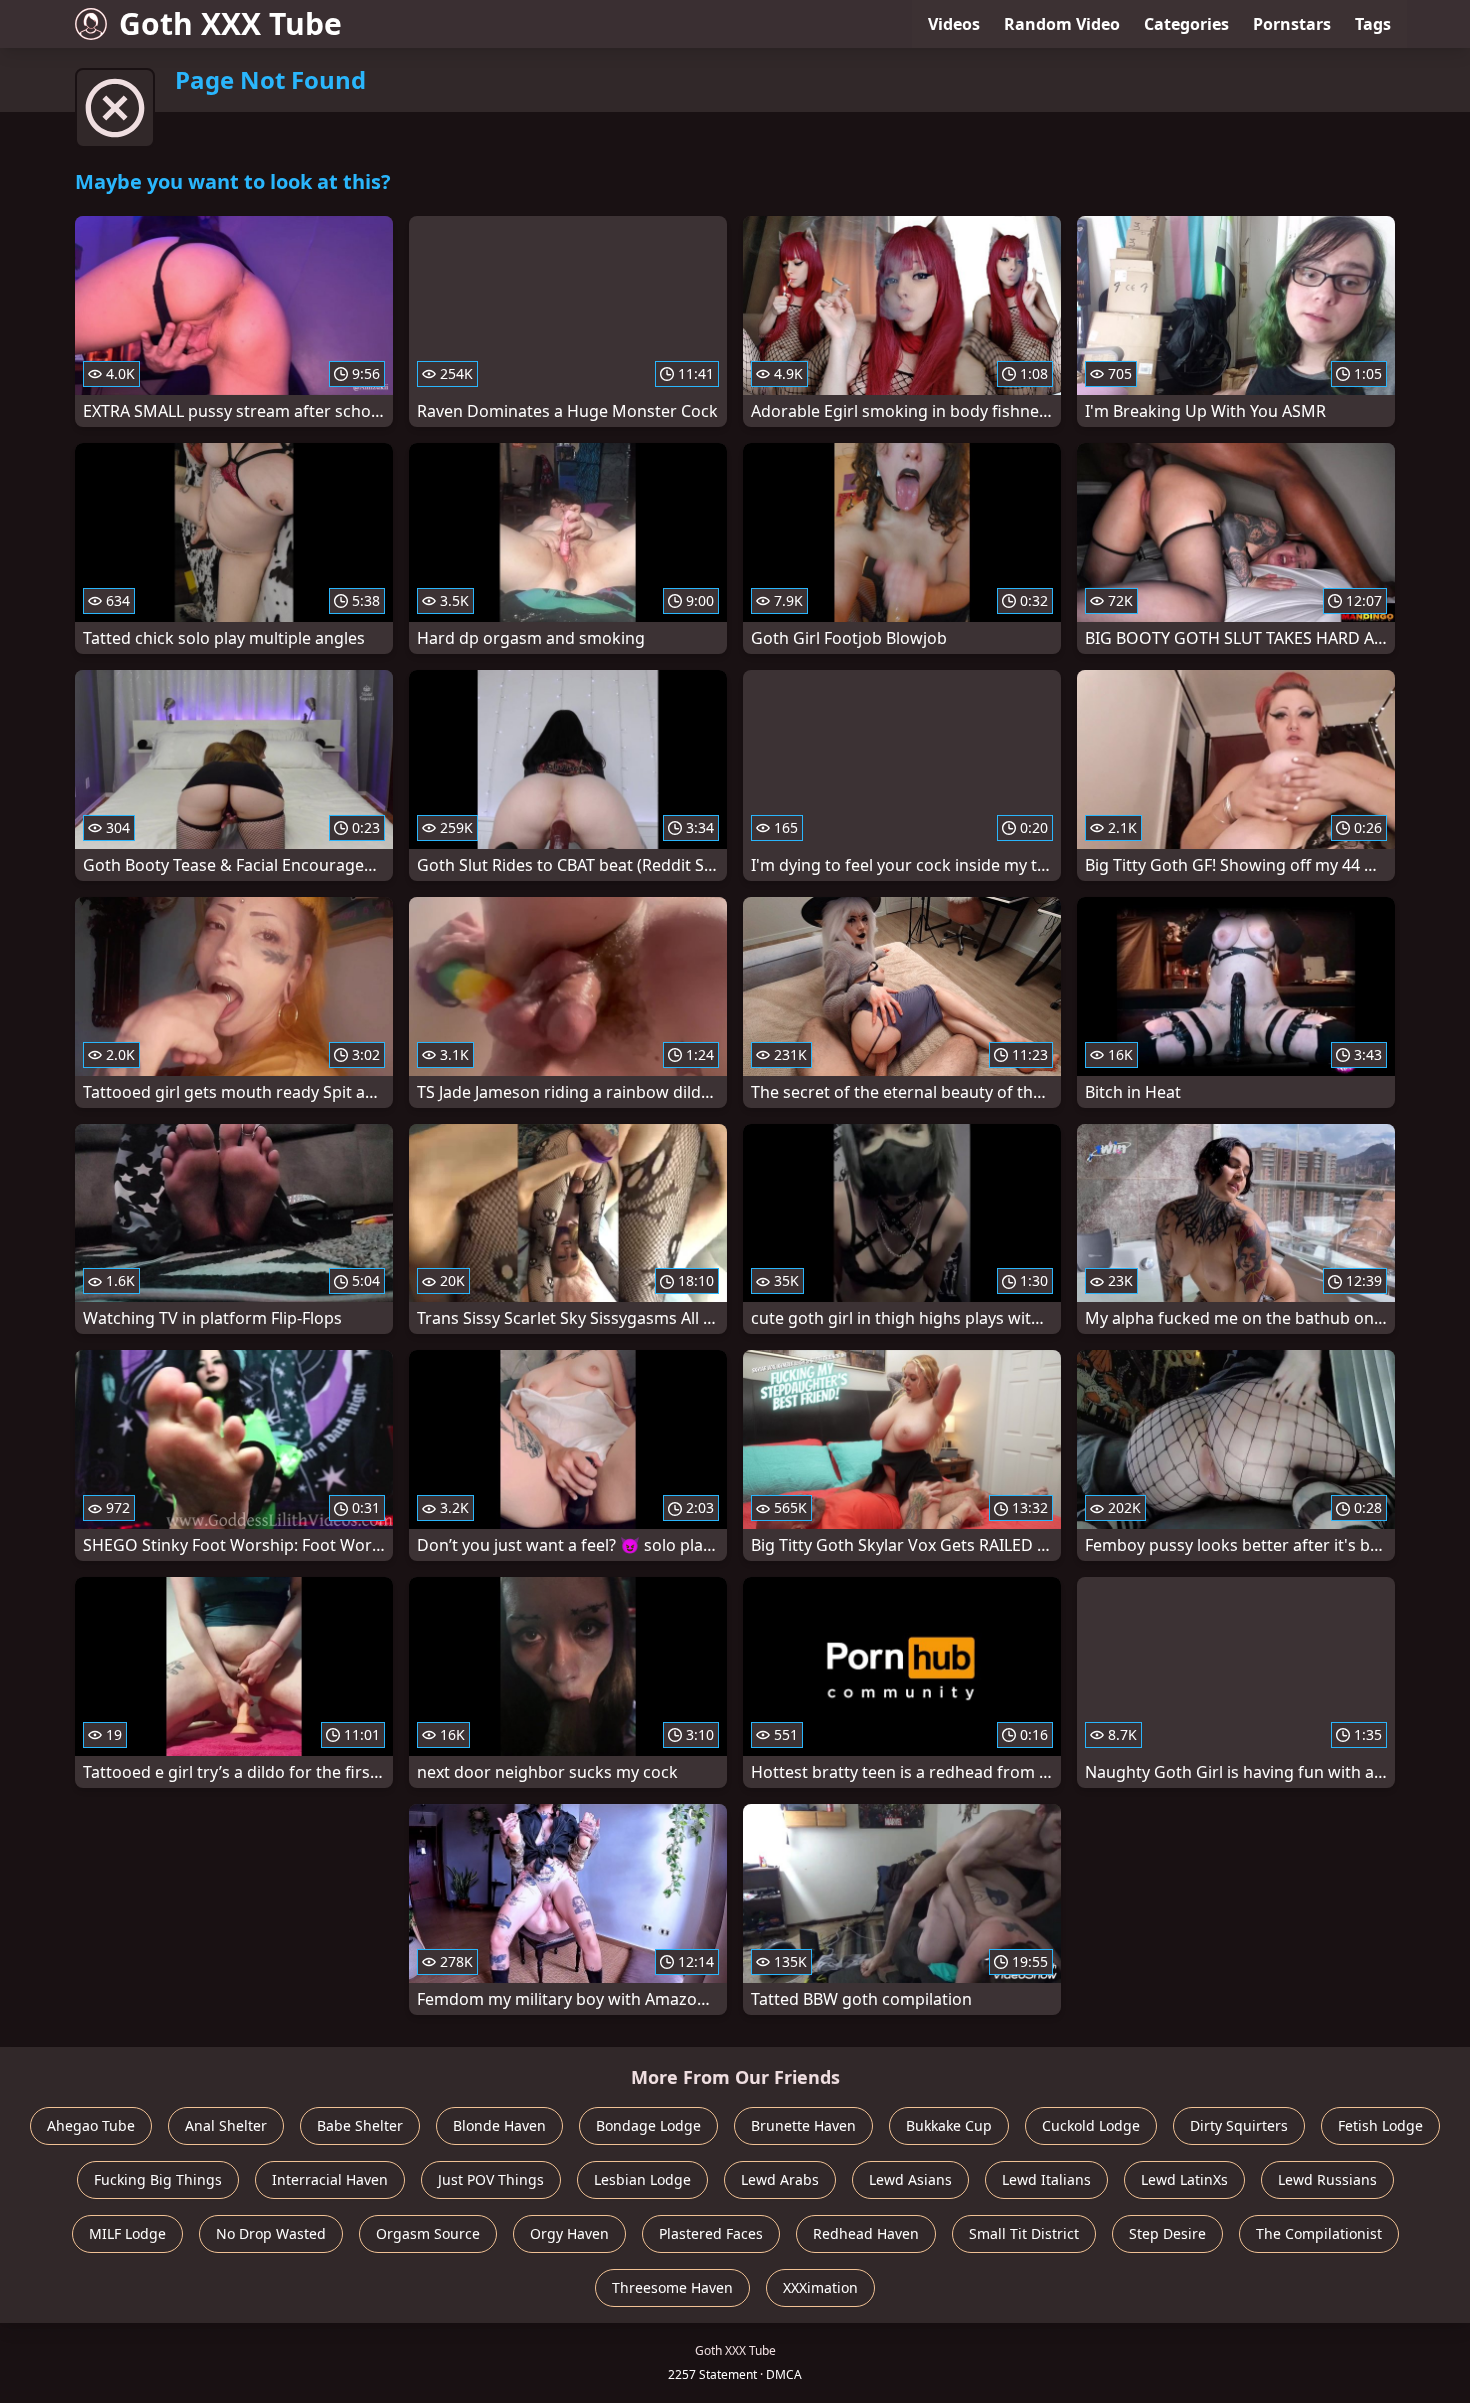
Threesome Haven (672, 2287)
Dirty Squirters (1239, 2125)
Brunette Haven (803, 2125)
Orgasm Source (428, 2233)
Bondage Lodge (648, 2125)
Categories (1186, 24)
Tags (1373, 24)
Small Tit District (1024, 2233)
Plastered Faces (711, 2233)
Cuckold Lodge (1091, 2125)
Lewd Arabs (780, 2179)
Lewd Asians (910, 2179)
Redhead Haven (866, 2233)
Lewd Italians (1046, 2179)
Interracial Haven (330, 2179)
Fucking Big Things (158, 2179)
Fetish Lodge (1380, 2125)
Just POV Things (491, 2179)
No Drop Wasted (271, 2233)
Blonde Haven (499, 2125)
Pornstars (1292, 24)
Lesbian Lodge (642, 2179)
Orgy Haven (569, 2233)
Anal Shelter (226, 2125)
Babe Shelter (360, 2125)
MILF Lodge (127, 2233)
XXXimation (820, 2287)
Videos (954, 24)
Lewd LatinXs (1184, 2179)
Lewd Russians (1327, 2179)
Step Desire (1167, 2233)
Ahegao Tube (91, 2125)
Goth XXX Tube (230, 23)
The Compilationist (1319, 2233)
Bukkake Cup (949, 2125)
